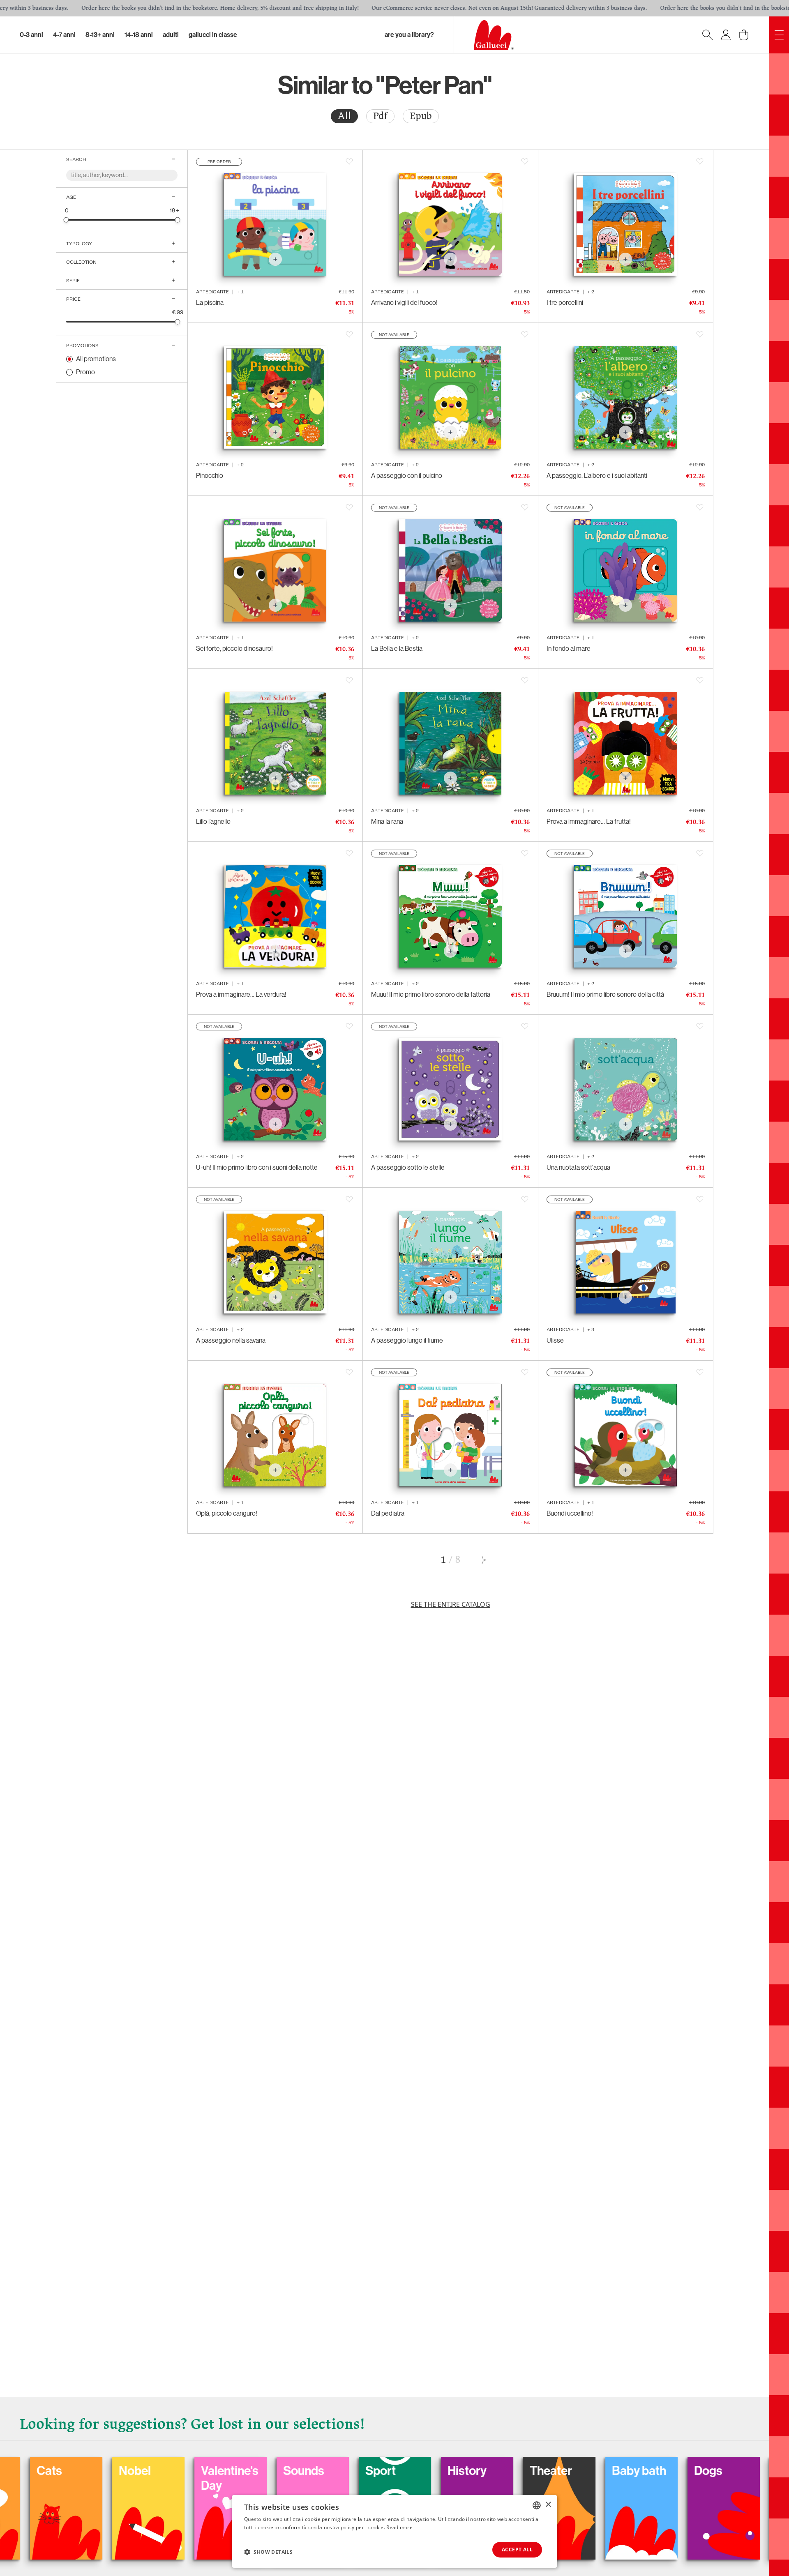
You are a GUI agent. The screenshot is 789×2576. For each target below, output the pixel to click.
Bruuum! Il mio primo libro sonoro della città (605, 994)
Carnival (649, 2471)
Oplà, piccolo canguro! (227, 1513)
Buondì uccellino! (570, 1513)
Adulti (171, 35)
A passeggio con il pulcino (407, 476)
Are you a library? (409, 35)
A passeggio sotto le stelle (408, 1167)
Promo (85, 372)
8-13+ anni (100, 35)
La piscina (210, 303)
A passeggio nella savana (231, 1340)
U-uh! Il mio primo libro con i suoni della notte (257, 1167)
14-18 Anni (139, 35)
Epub (421, 116)
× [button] (548, 2505)
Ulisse (555, 1340)
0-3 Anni (31, 35)
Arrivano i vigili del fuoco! (404, 303)
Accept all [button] (517, 2550)
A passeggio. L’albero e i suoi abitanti (597, 476)
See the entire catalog (451, 1604)
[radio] (344, 116)
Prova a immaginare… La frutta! (589, 821)
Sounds (154, 2471)
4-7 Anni (64, 35)
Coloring (732, 2471)
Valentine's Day (80, 2478)
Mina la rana (387, 821)
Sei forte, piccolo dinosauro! (234, 649)
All (344, 116)
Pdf (380, 116)
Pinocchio (210, 476)
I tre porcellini (565, 303)
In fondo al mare (569, 649)
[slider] (66, 220)
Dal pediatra (388, 1513)
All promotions (96, 359)
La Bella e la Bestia (397, 649)
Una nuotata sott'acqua (578, 1167)
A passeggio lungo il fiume (407, 1340)
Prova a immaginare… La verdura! (241, 994)
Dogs (559, 2471)
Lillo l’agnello (213, 821)
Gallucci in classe (213, 35)
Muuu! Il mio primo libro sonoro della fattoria (431, 994)
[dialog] (394, 2531)
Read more (399, 2527)
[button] (268, 2552)
